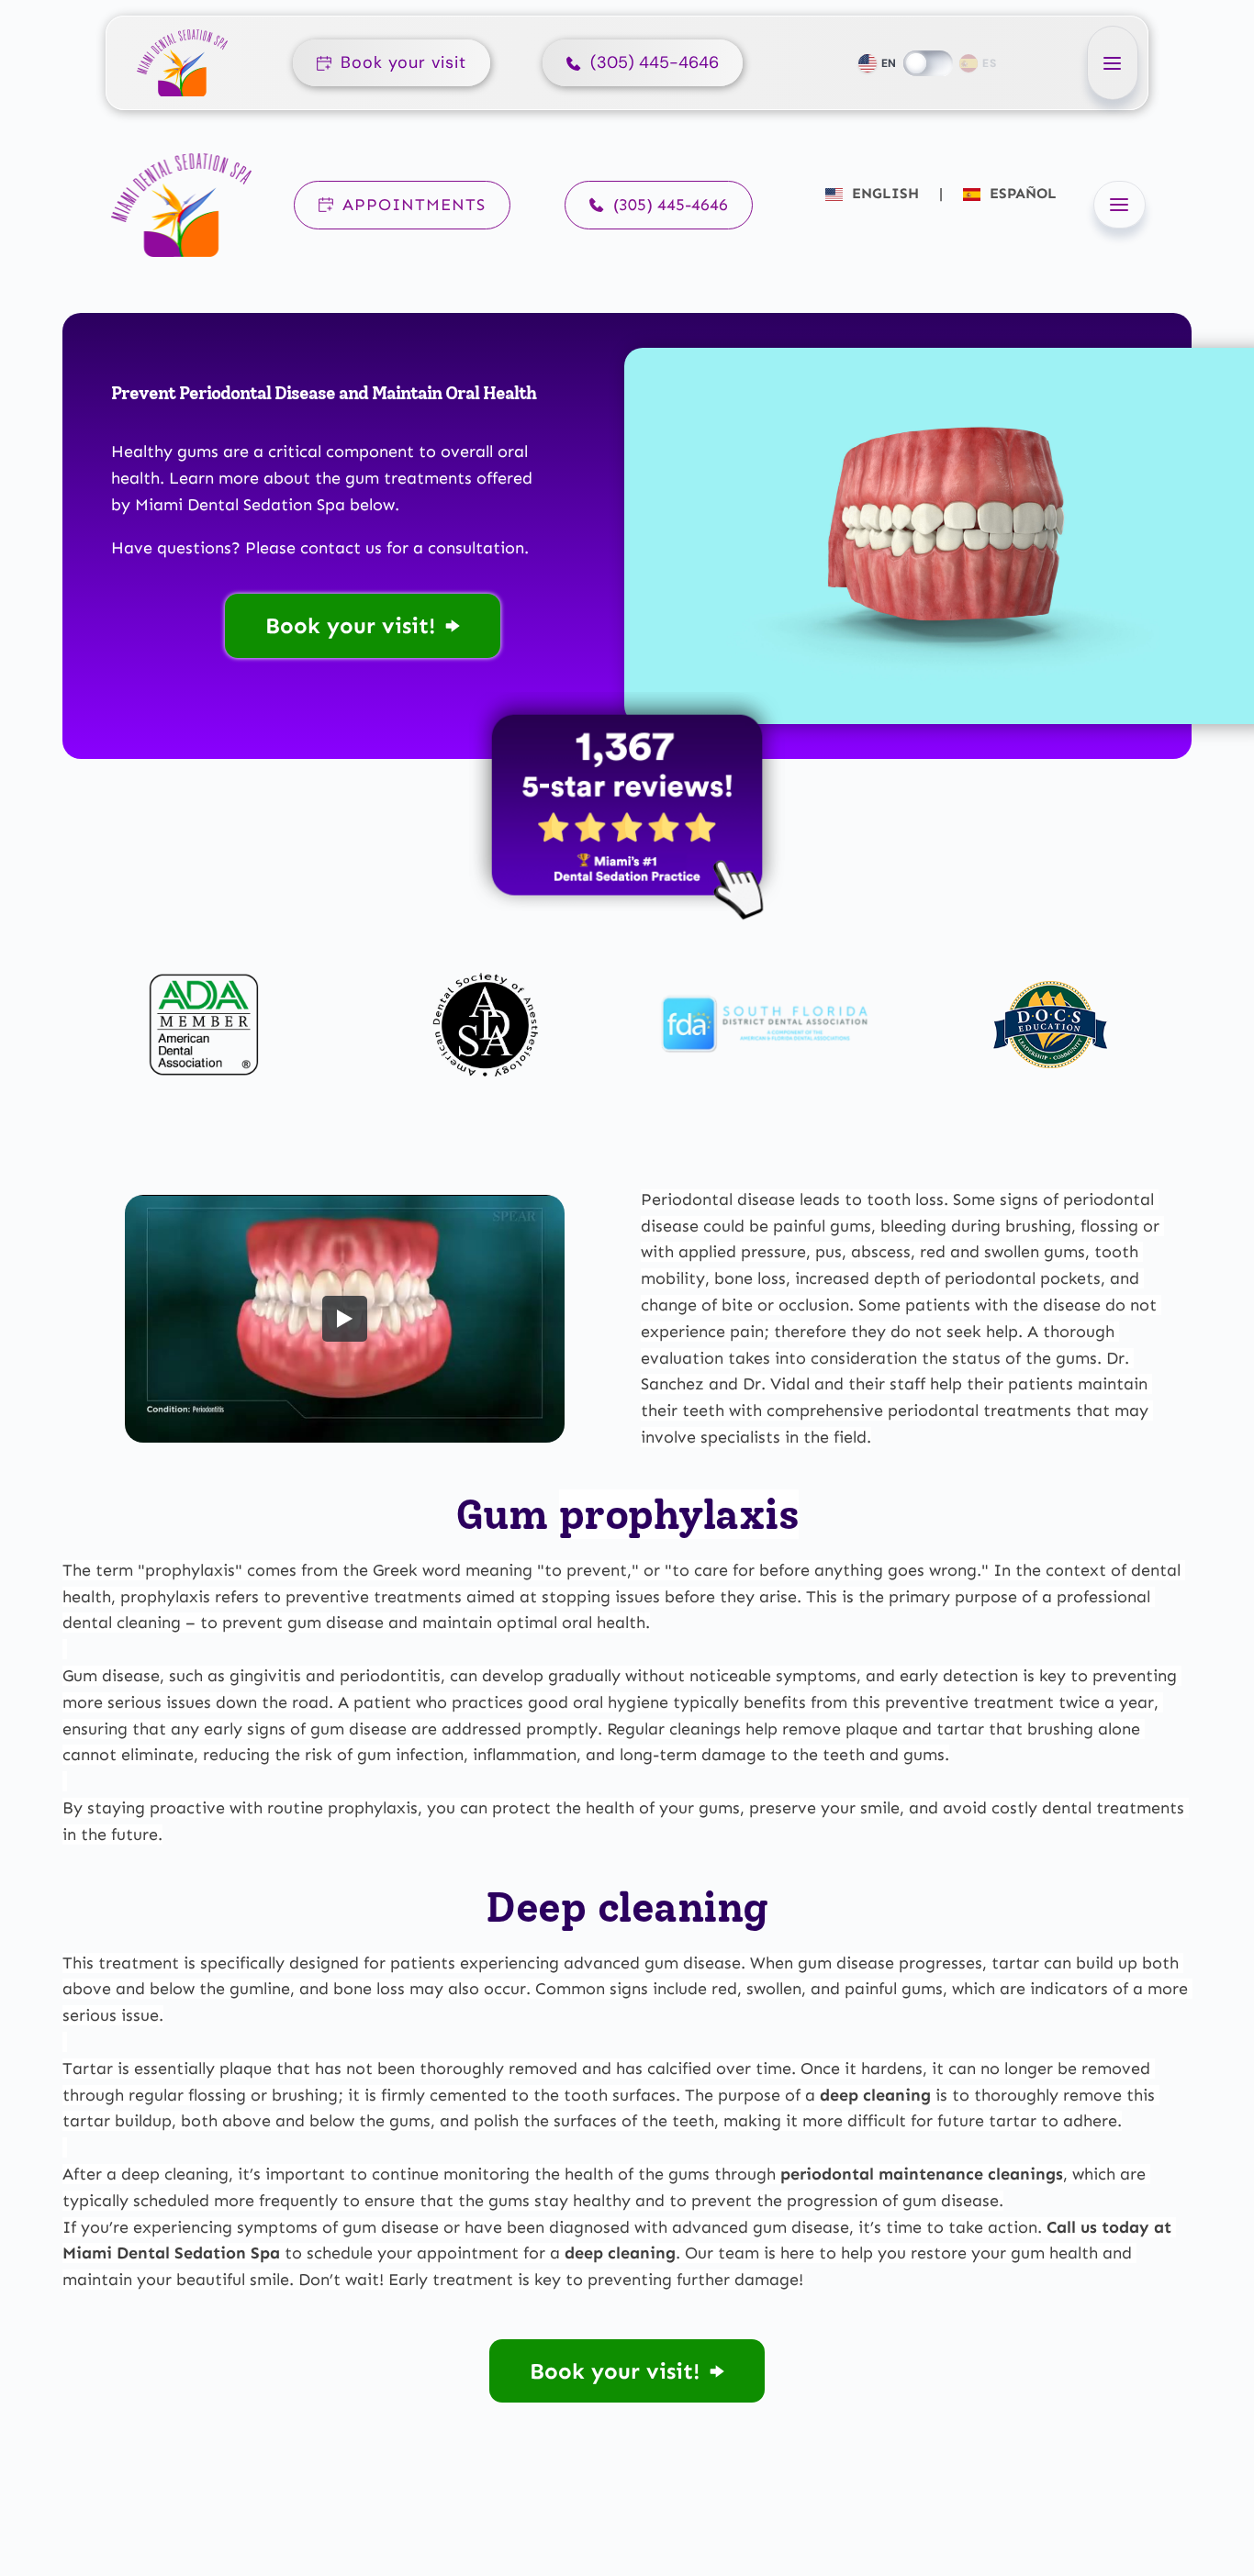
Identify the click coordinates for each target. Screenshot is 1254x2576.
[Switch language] (928, 63)
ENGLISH (885, 193)
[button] (1112, 63)
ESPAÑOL (1021, 193)
